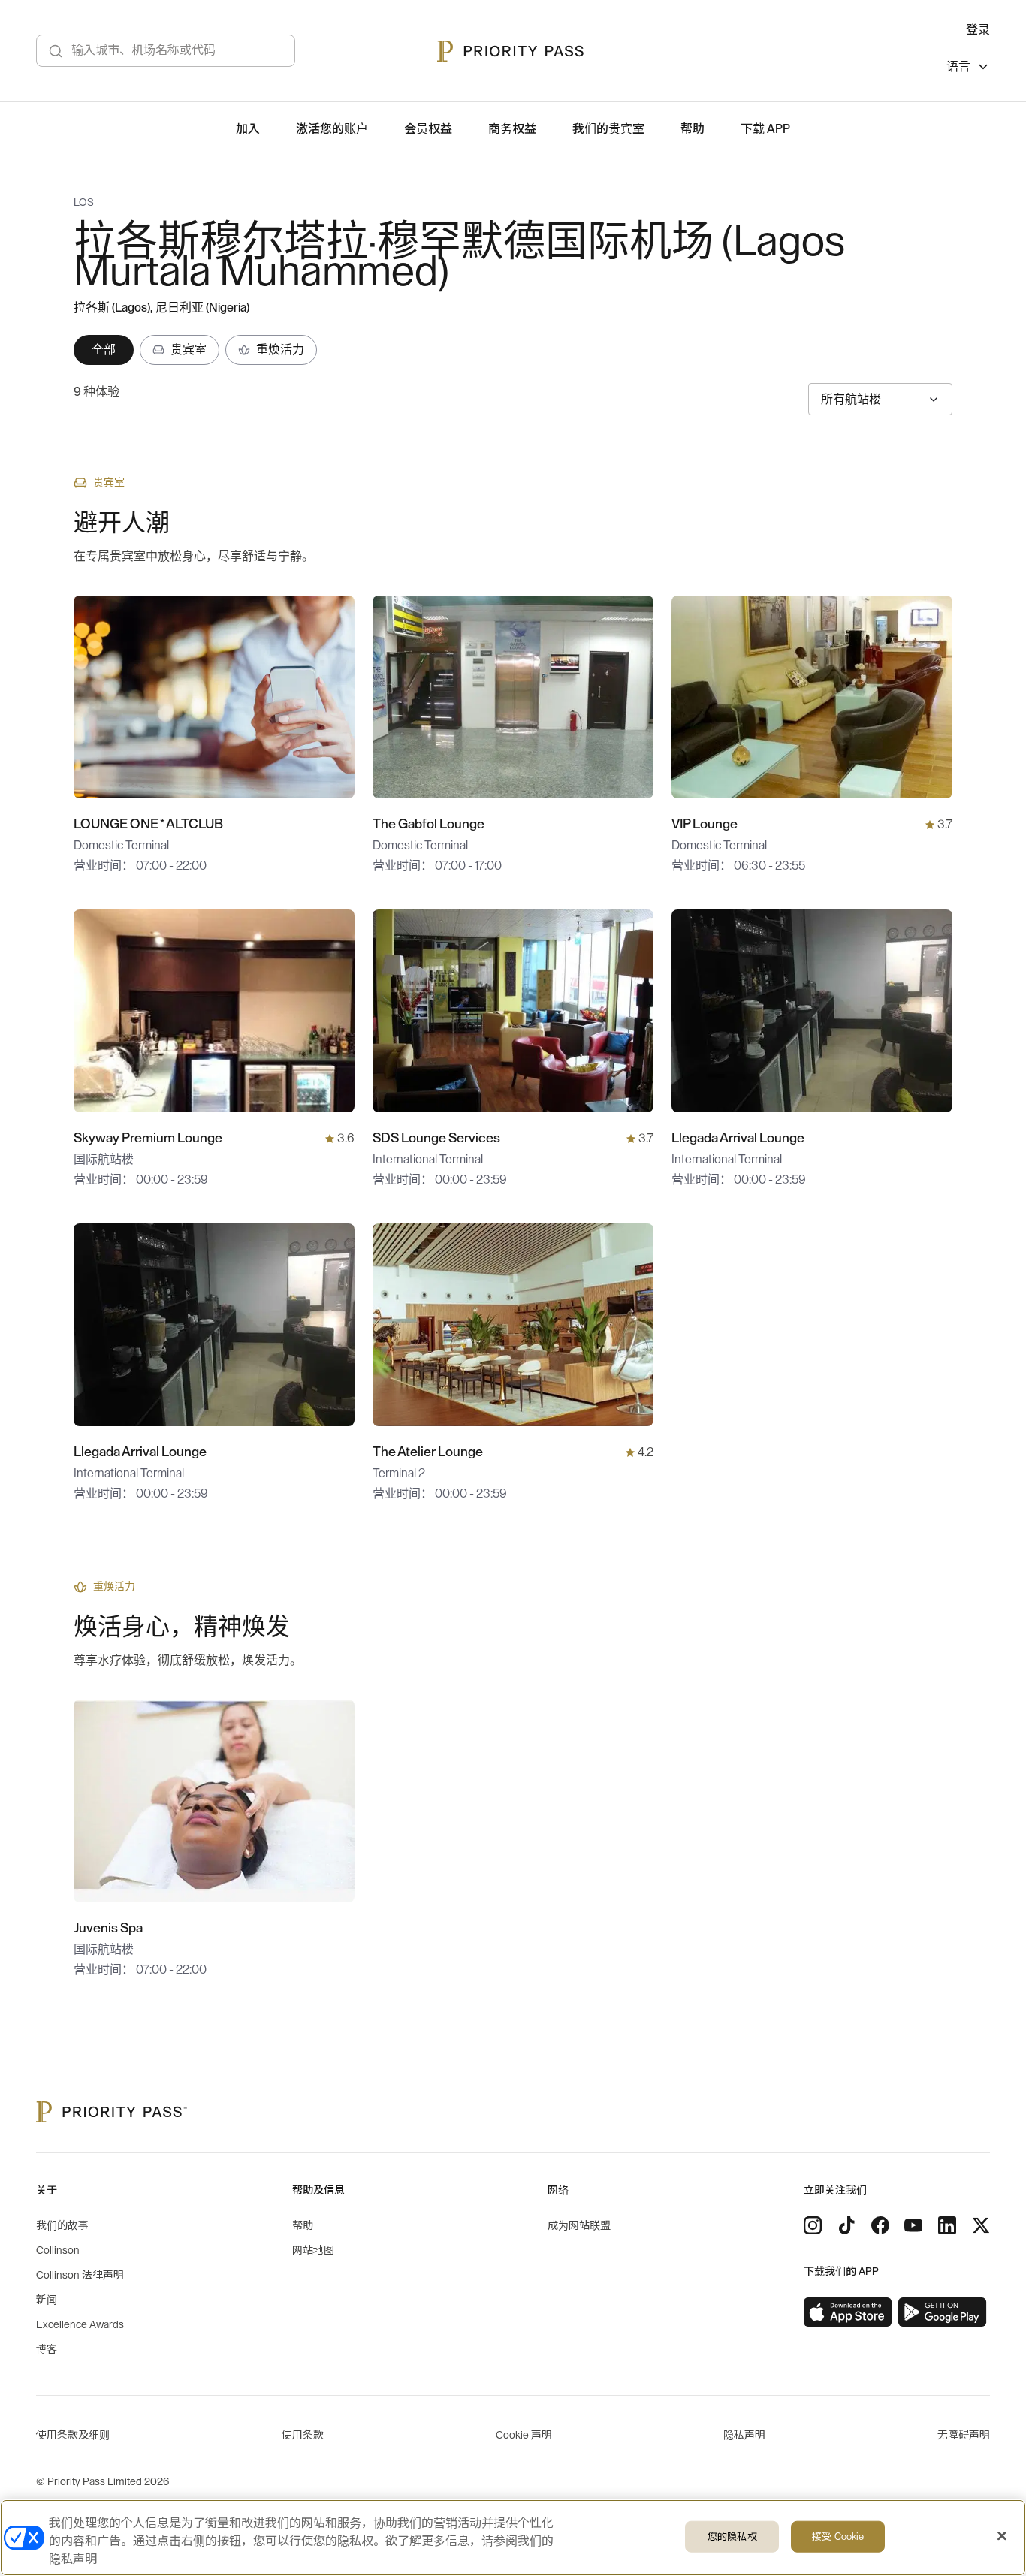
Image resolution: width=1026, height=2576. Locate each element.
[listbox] (968, 69)
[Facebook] (880, 2225)
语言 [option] (958, 67)
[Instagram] (813, 2225)
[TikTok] (846, 2225)
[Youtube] (913, 2225)
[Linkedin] (947, 2225)
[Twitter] (981, 2225)
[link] (848, 2312)
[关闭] (1002, 2536)
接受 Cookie (838, 2537)
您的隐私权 (732, 2537)
